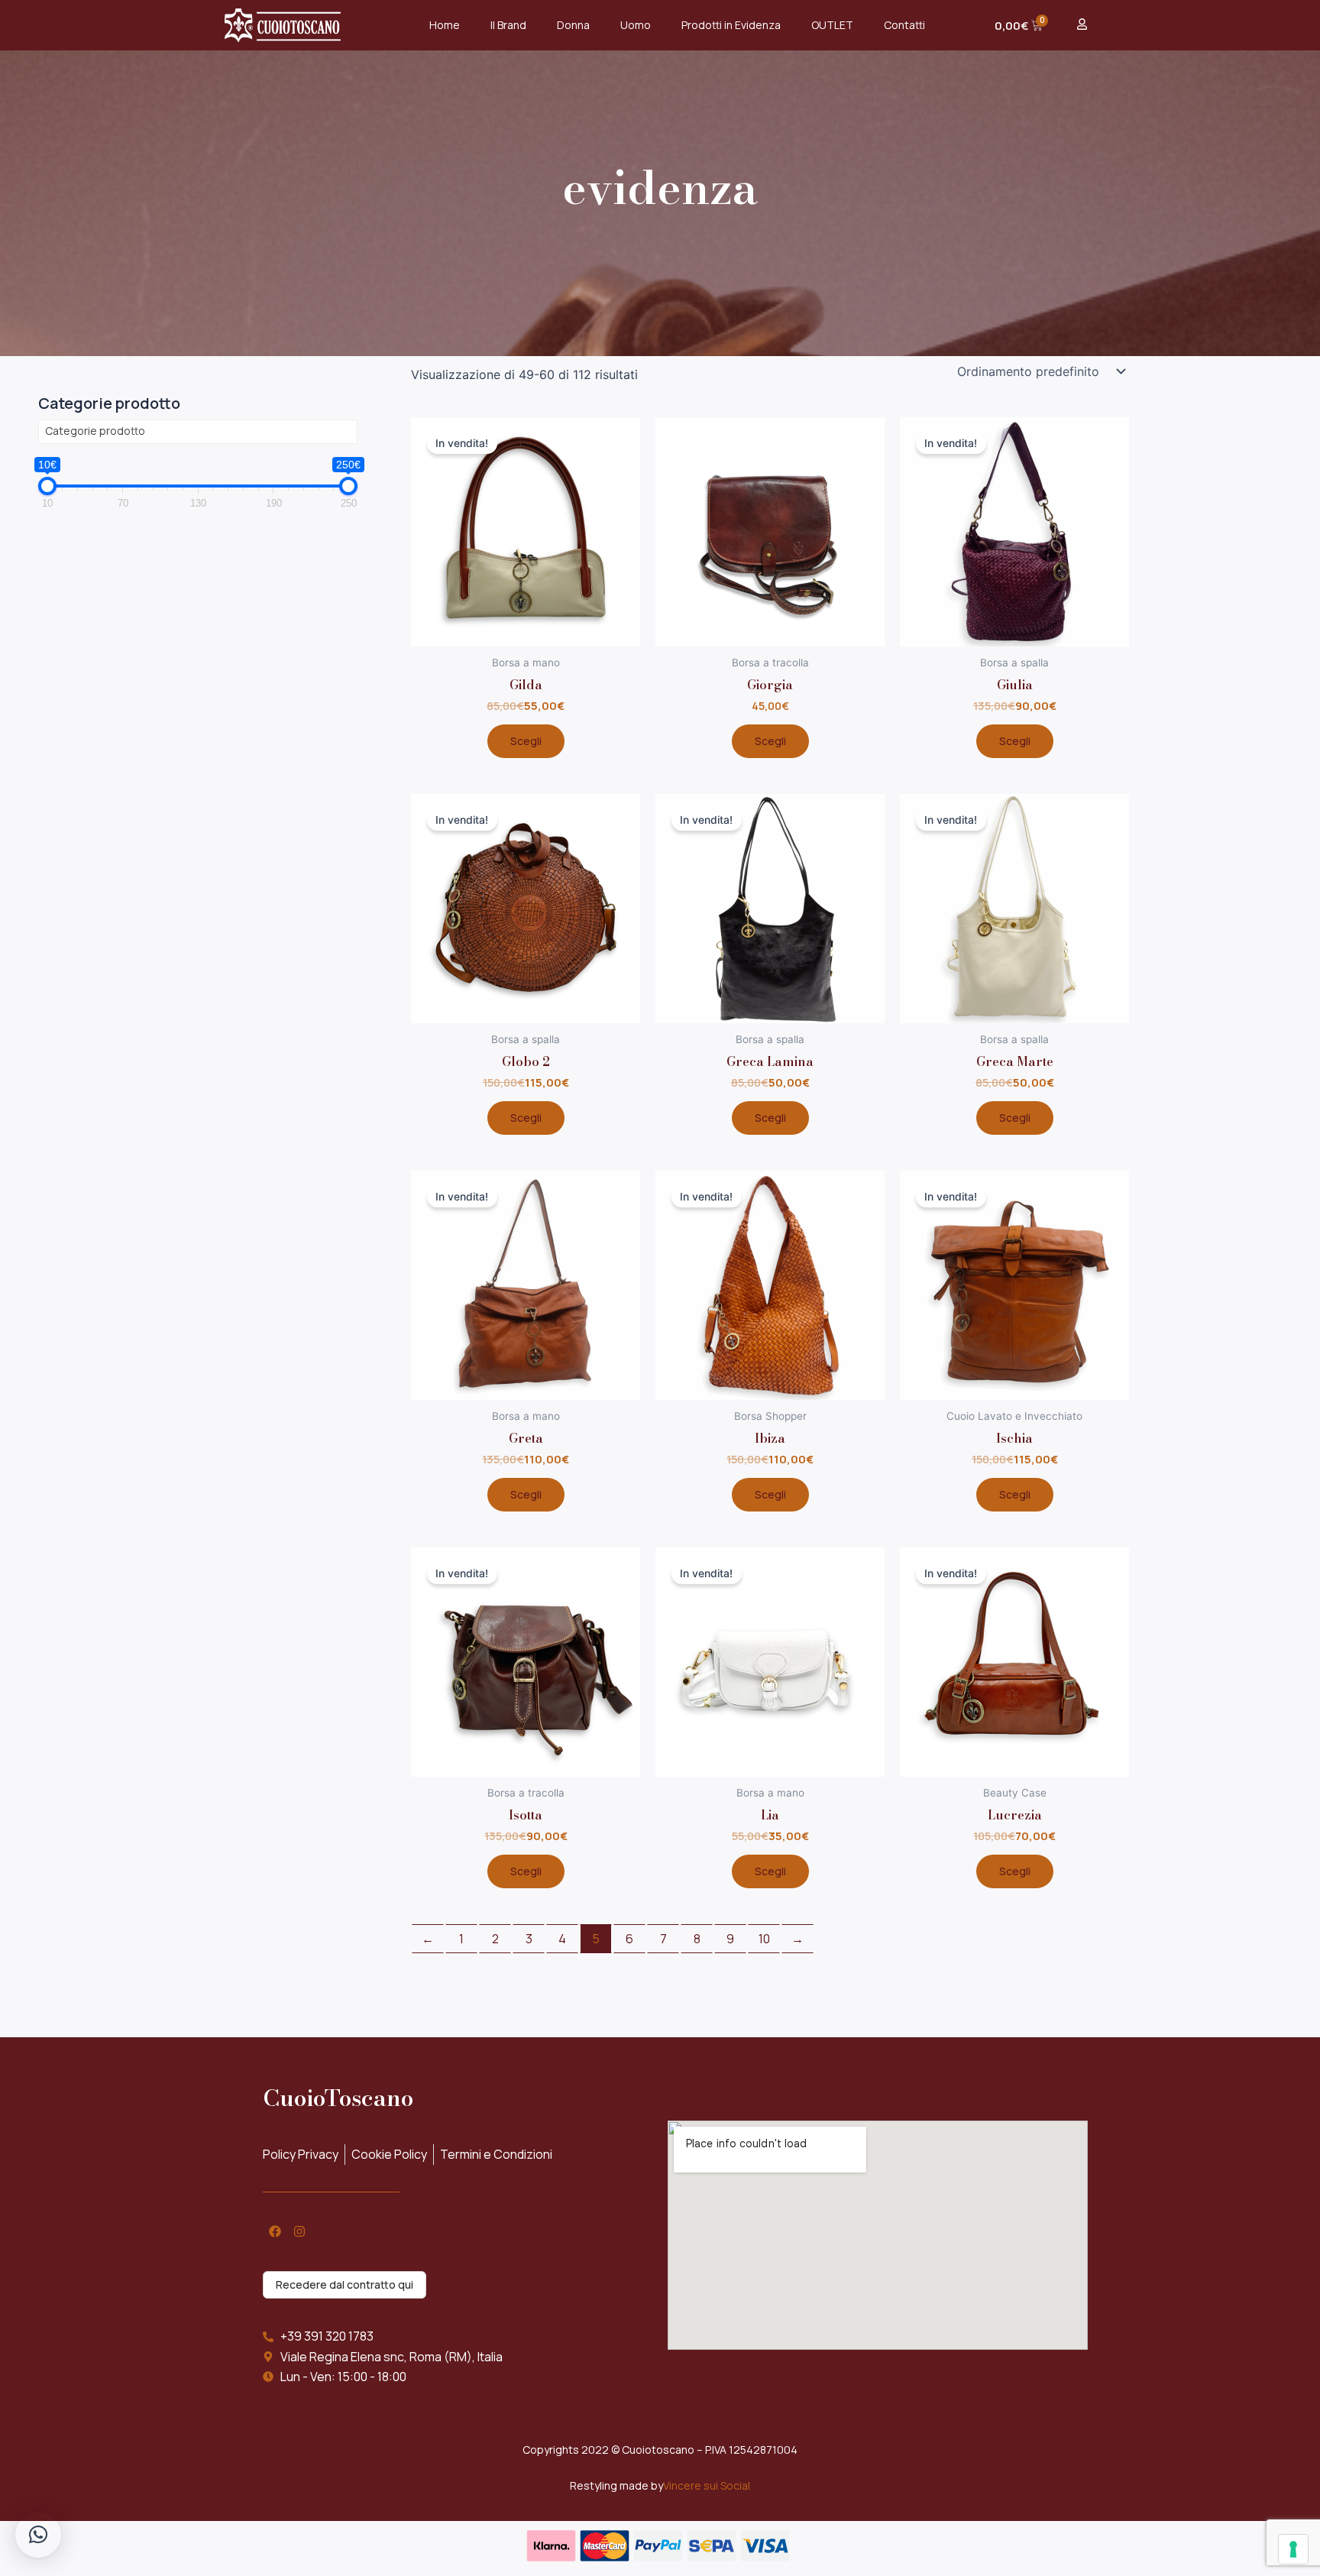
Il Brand (508, 25)
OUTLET (832, 25)
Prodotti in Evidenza (731, 25)
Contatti (904, 25)
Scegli (526, 741)
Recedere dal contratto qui (345, 2284)
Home (445, 25)
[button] (38, 2535)
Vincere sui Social (707, 2485)
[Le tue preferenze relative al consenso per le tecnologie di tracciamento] (1293, 2549)
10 (764, 1939)
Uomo (636, 25)
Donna (573, 25)
